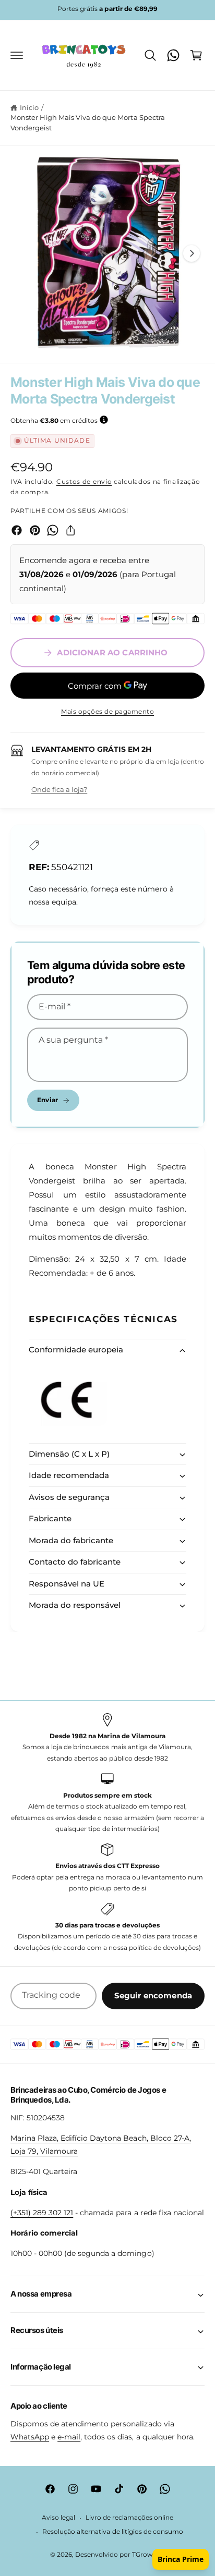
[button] (17, 55)
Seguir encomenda (153, 1995)
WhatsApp (30, 2437)
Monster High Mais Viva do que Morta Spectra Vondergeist (88, 123)
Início (29, 107)
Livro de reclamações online (129, 2518)
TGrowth (146, 2555)
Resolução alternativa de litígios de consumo (113, 2532)
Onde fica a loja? (59, 789)
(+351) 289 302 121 (42, 2213)
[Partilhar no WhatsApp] (53, 530)
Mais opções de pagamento (107, 711)
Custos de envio (84, 481)
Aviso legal (58, 2518)
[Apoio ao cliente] (173, 55)
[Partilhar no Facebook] (17, 530)
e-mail (69, 2437)
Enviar (47, 1100)
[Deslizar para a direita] (192, 253)
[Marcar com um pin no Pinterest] (35, 530)
